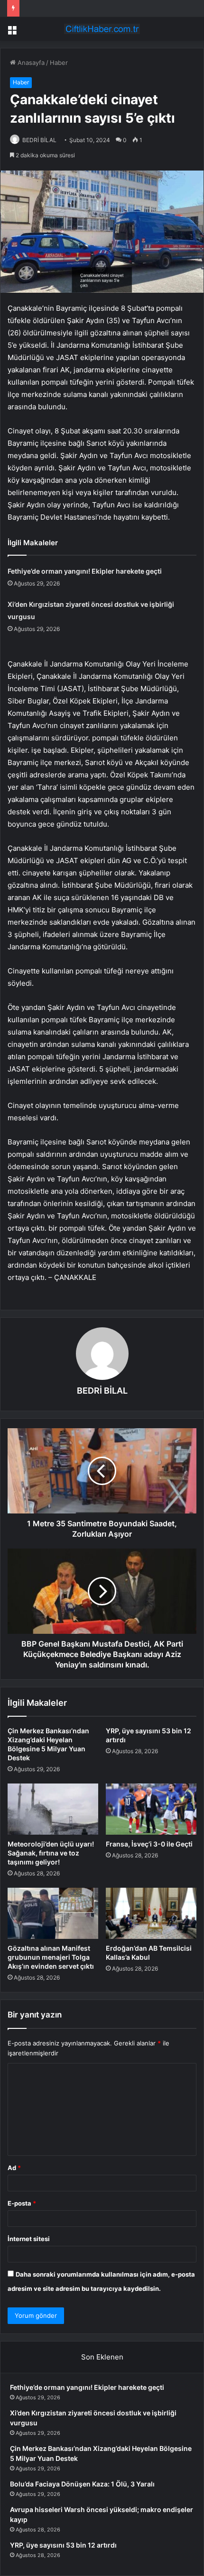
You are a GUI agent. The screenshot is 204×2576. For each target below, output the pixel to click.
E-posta (22, 2203)
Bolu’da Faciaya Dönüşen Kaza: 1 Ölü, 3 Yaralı (82, 2484)
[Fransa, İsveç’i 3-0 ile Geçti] (151, 1809)
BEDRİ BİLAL (39, 140)
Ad (14, 2168)
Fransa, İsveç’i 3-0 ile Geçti (149, 1844)
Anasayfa (30, 63)
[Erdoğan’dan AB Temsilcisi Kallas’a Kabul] (151, 1913)
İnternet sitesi (29, 2239)
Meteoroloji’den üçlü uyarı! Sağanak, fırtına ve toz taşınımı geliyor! (51, 1853)
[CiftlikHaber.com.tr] (102, 29)
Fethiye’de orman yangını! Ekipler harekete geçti (85, 571)
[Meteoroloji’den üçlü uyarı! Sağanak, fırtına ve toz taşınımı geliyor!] (53, 1809)
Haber (59, 63)
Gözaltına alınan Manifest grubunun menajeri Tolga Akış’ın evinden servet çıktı (51, 1957)
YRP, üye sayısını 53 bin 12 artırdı (63, 2545)
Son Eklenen (102, 2357)
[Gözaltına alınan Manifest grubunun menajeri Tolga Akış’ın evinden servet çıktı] (53, 1913)
